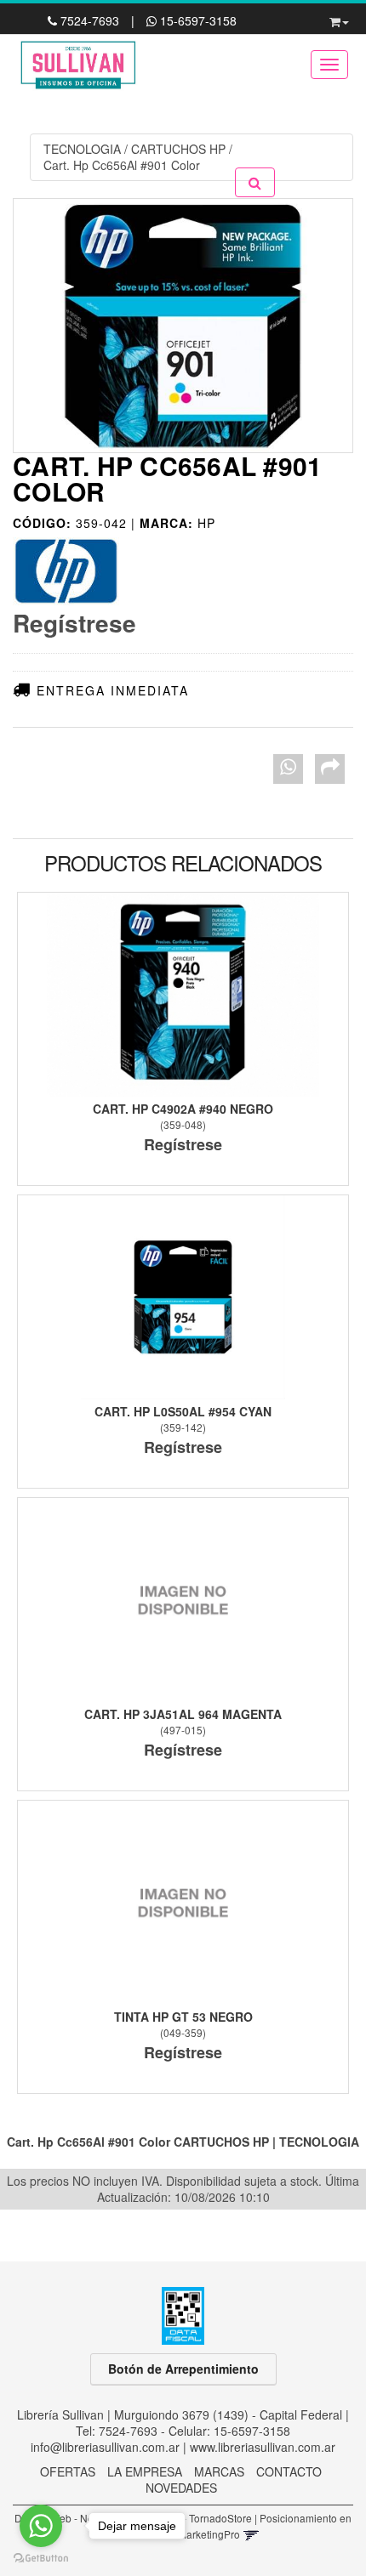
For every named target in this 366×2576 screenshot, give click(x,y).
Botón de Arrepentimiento (183, 2369)
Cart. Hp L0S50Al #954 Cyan (183, 1411)
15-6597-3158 (197, 20)
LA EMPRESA (145, 2471)
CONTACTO (289, 2471)
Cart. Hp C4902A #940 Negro (183, 1109)
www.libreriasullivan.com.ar (263, 2447)
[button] (339, 19)
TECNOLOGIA (82, 149)
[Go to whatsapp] (41, 2526)
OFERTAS (68, 2471)
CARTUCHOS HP (178, 149)
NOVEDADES (181, 2488)
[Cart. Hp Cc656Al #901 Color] (183, 326)
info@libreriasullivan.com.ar (105, 2447)
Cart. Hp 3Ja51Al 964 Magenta (183, 1714)
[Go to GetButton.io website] (41, 2559)
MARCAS (219, 2471)
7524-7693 (90, 20)
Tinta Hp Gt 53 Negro (183, 2017)
